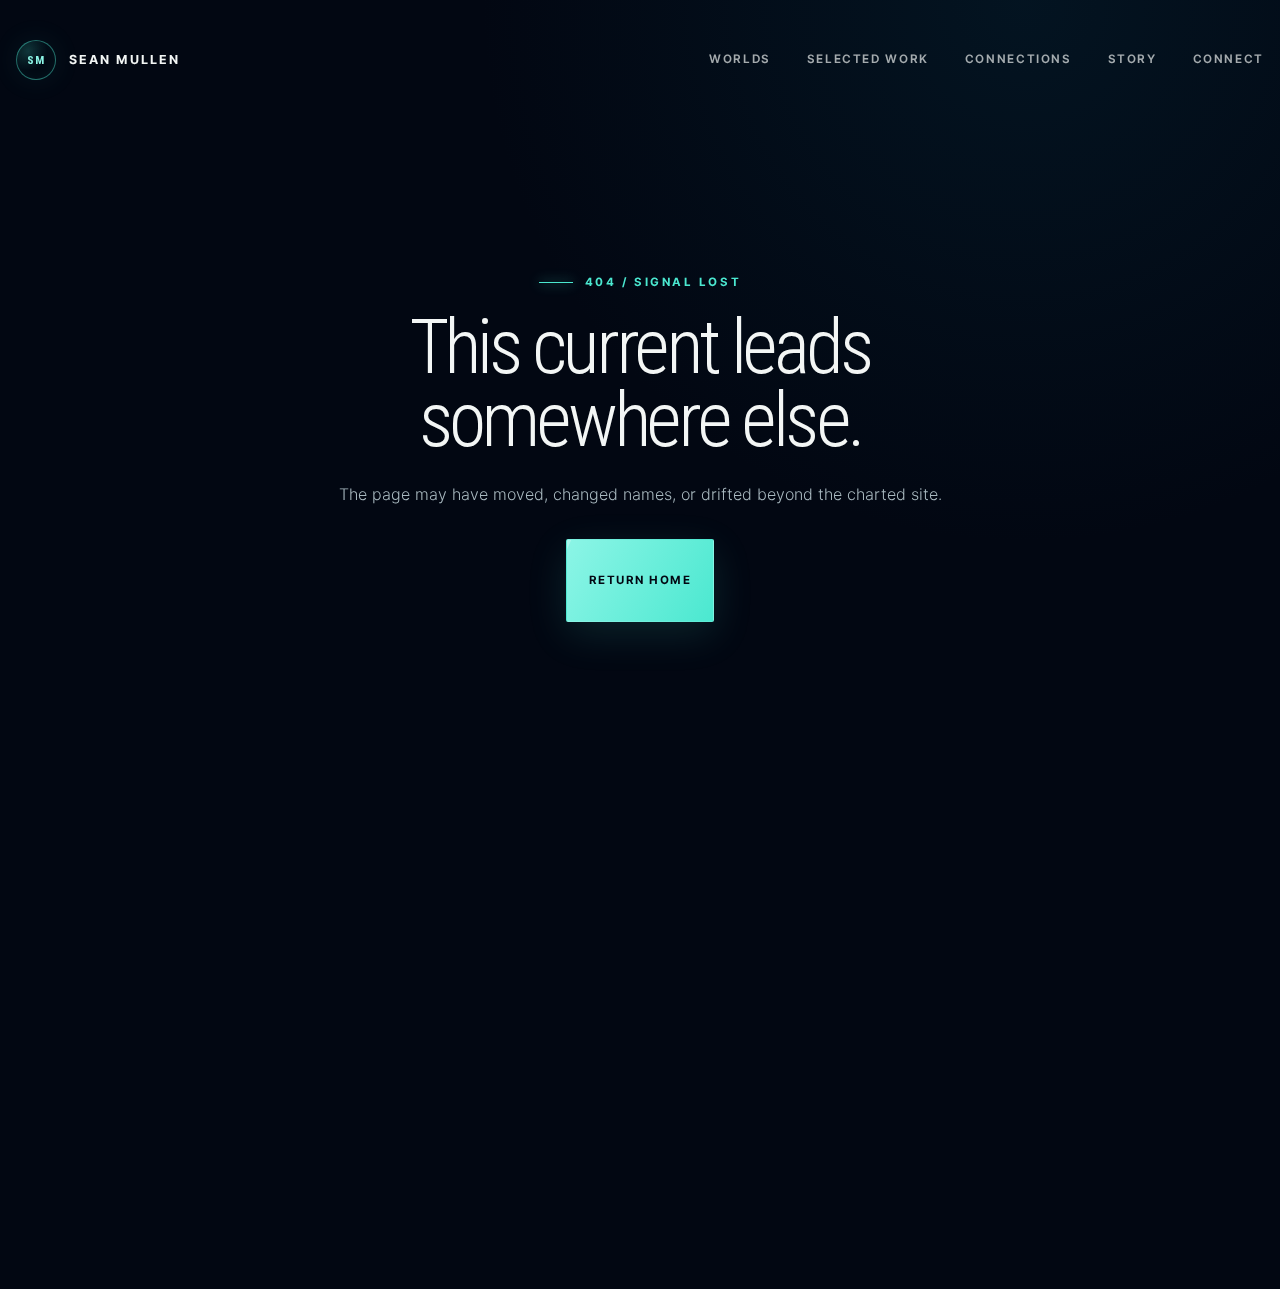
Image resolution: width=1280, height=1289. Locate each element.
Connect (1228, 59)
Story (1132, 59)
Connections (1018, 59)
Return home (640, 580)
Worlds (740, 59)
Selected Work (868, 59)
